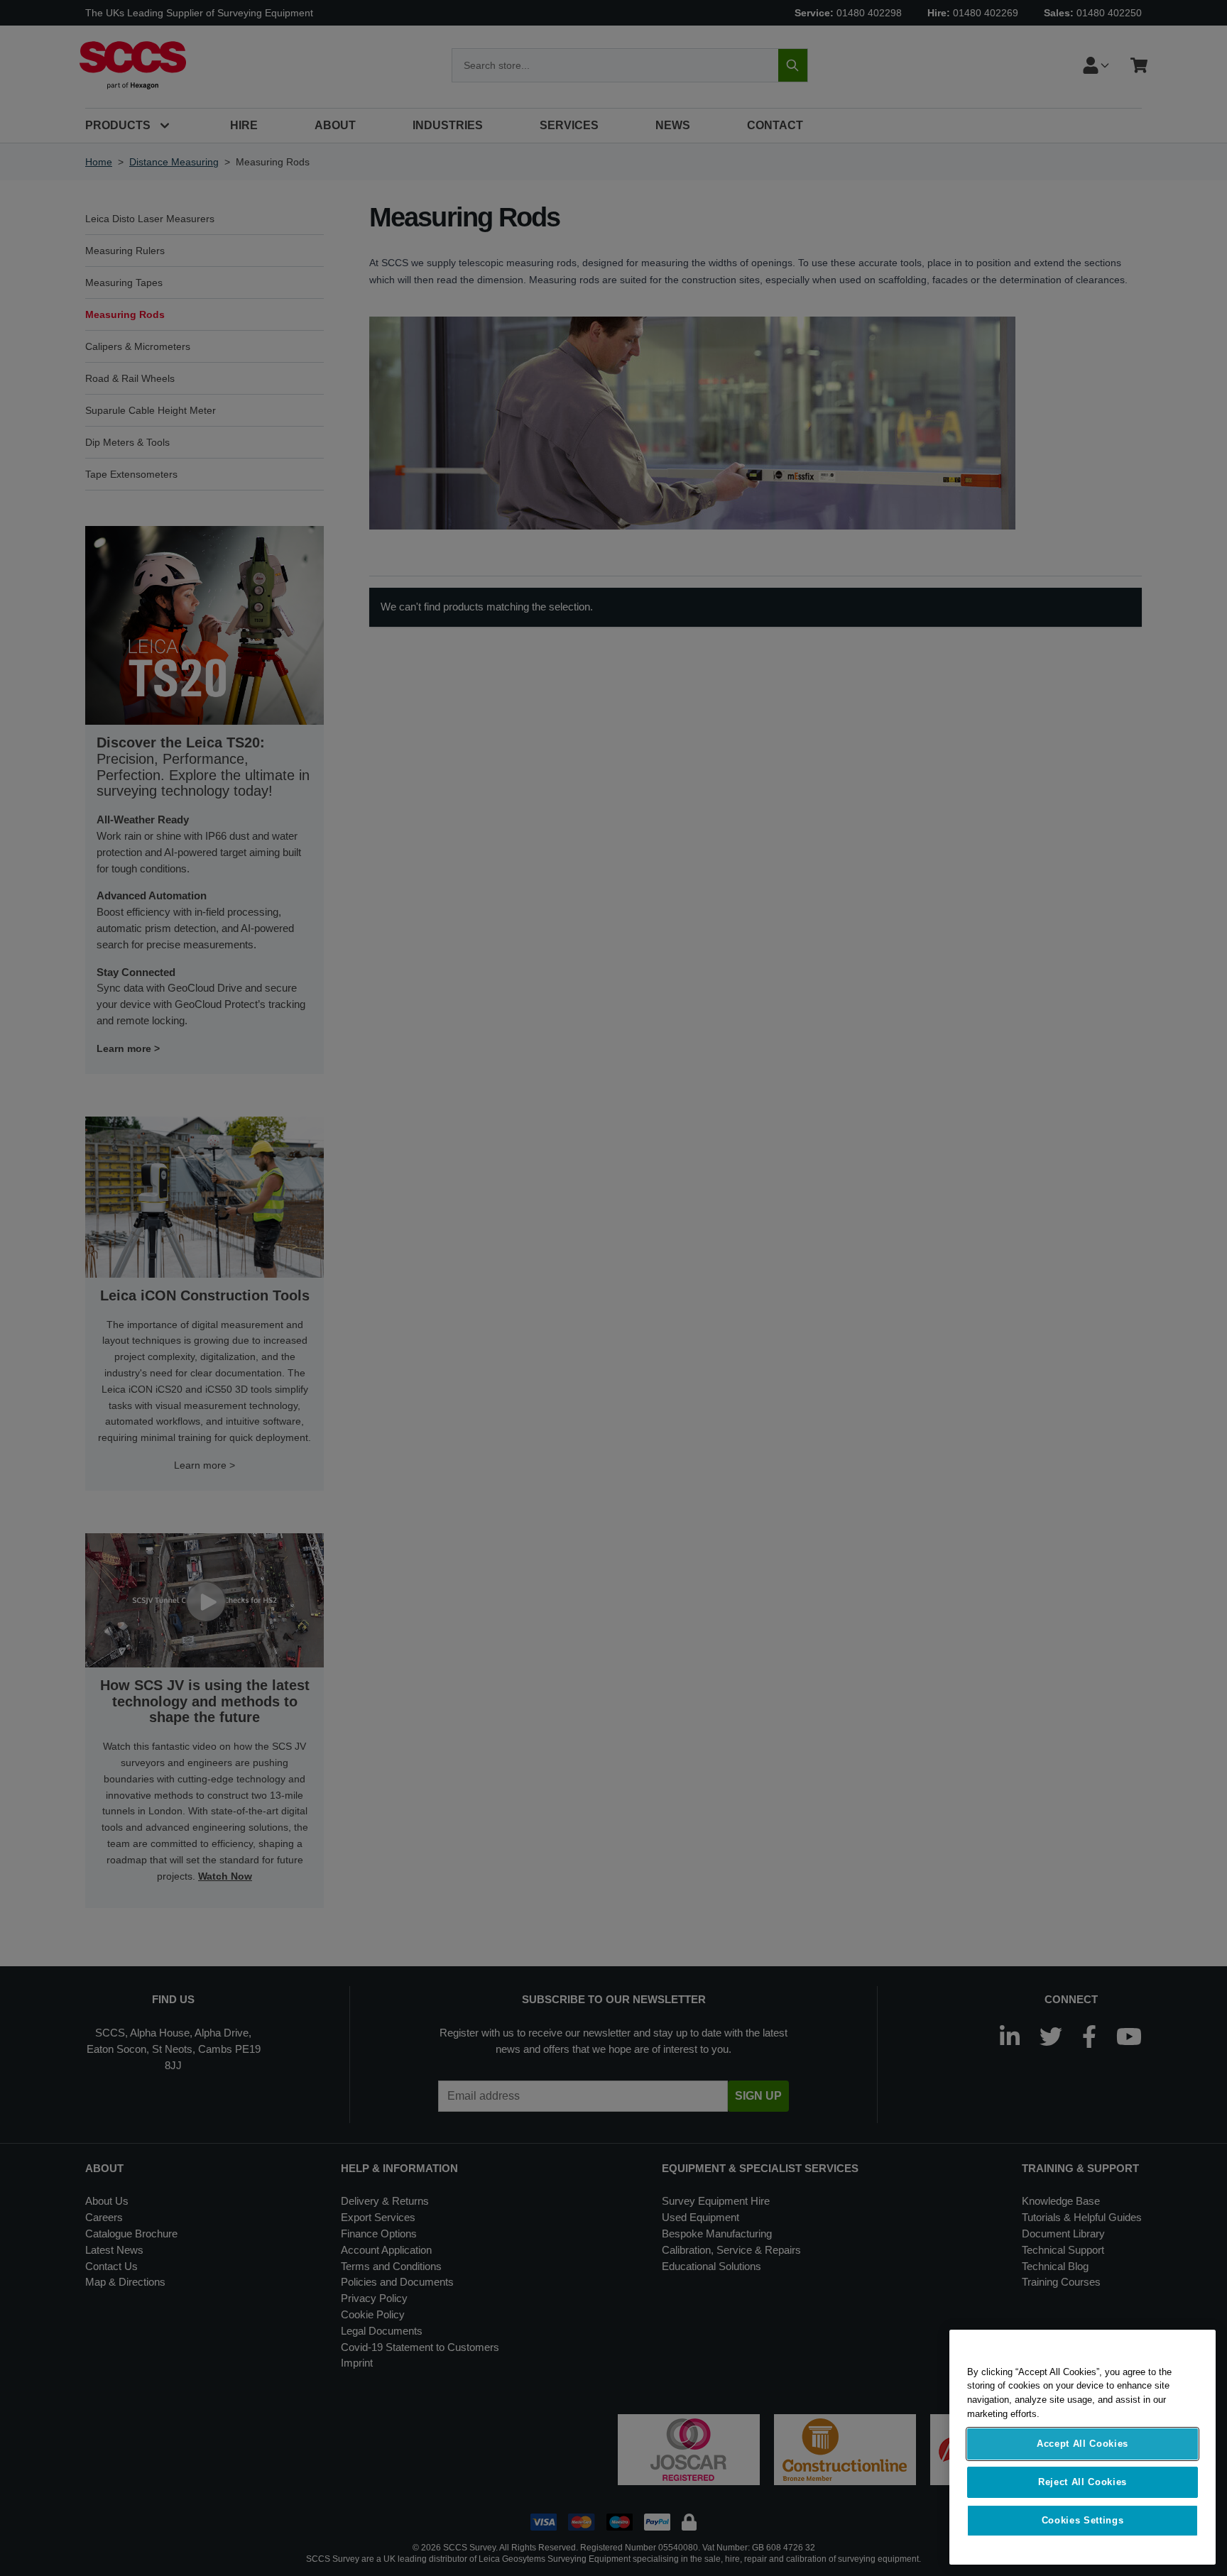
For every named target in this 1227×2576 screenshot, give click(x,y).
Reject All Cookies (1083, 2482)
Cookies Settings (1083, 2520)
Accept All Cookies (1083, 2444)
